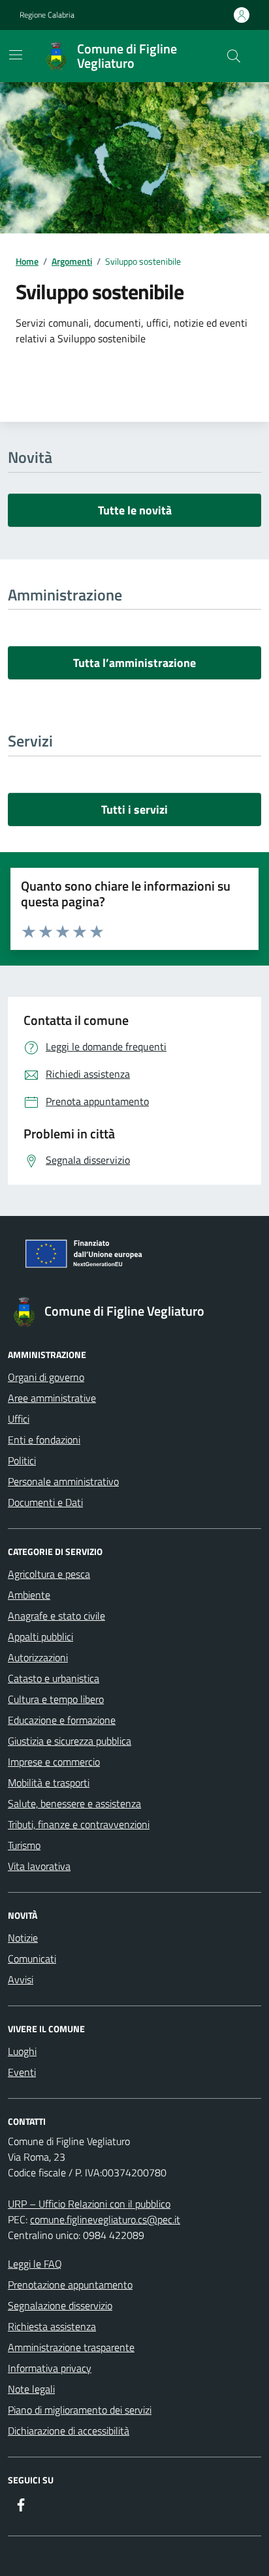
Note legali (31, 2389)
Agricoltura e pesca (49, 1574)
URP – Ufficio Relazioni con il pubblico (89, 2204)
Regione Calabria (47, 15)
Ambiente (29, 1595)
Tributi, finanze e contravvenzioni (79, 1824)
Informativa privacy (50, 2368)
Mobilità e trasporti (49, 1783)
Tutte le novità (135, 510)
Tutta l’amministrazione (134, 663)
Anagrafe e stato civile (56, 1616)
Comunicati (32, 1959)
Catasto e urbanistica (54, 1678)
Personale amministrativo (63, 1481)
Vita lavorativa (39, 1866)
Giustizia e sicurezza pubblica (70, 1741)
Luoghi (22, 2051)
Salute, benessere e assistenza (74, 1803)
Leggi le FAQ (35, 2264)
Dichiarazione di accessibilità (69, 2431)
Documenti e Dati (45, 1502)
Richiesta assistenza (52, 2326)
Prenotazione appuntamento (70, 2285)
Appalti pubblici (40, 1636)
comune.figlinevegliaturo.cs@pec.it (105, 2219)
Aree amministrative (52, 1398)
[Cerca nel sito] (234, 56)
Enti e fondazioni (44, 1440)
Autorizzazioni (38, 1657)
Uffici (19, 1419)
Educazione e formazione (62, 1720)
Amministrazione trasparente (71, 2347)
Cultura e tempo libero (56, 1699)
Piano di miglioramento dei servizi (80, 2410)
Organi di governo (46, 1377)
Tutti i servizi (134, 809)
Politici (22, 1460)
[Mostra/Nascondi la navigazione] (16, 55)
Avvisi (21, 1979)
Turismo (24, 1845)
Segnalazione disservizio (60, 2305)
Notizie (23, 1938)
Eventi (22, 2072)
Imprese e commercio (54, 1762)
